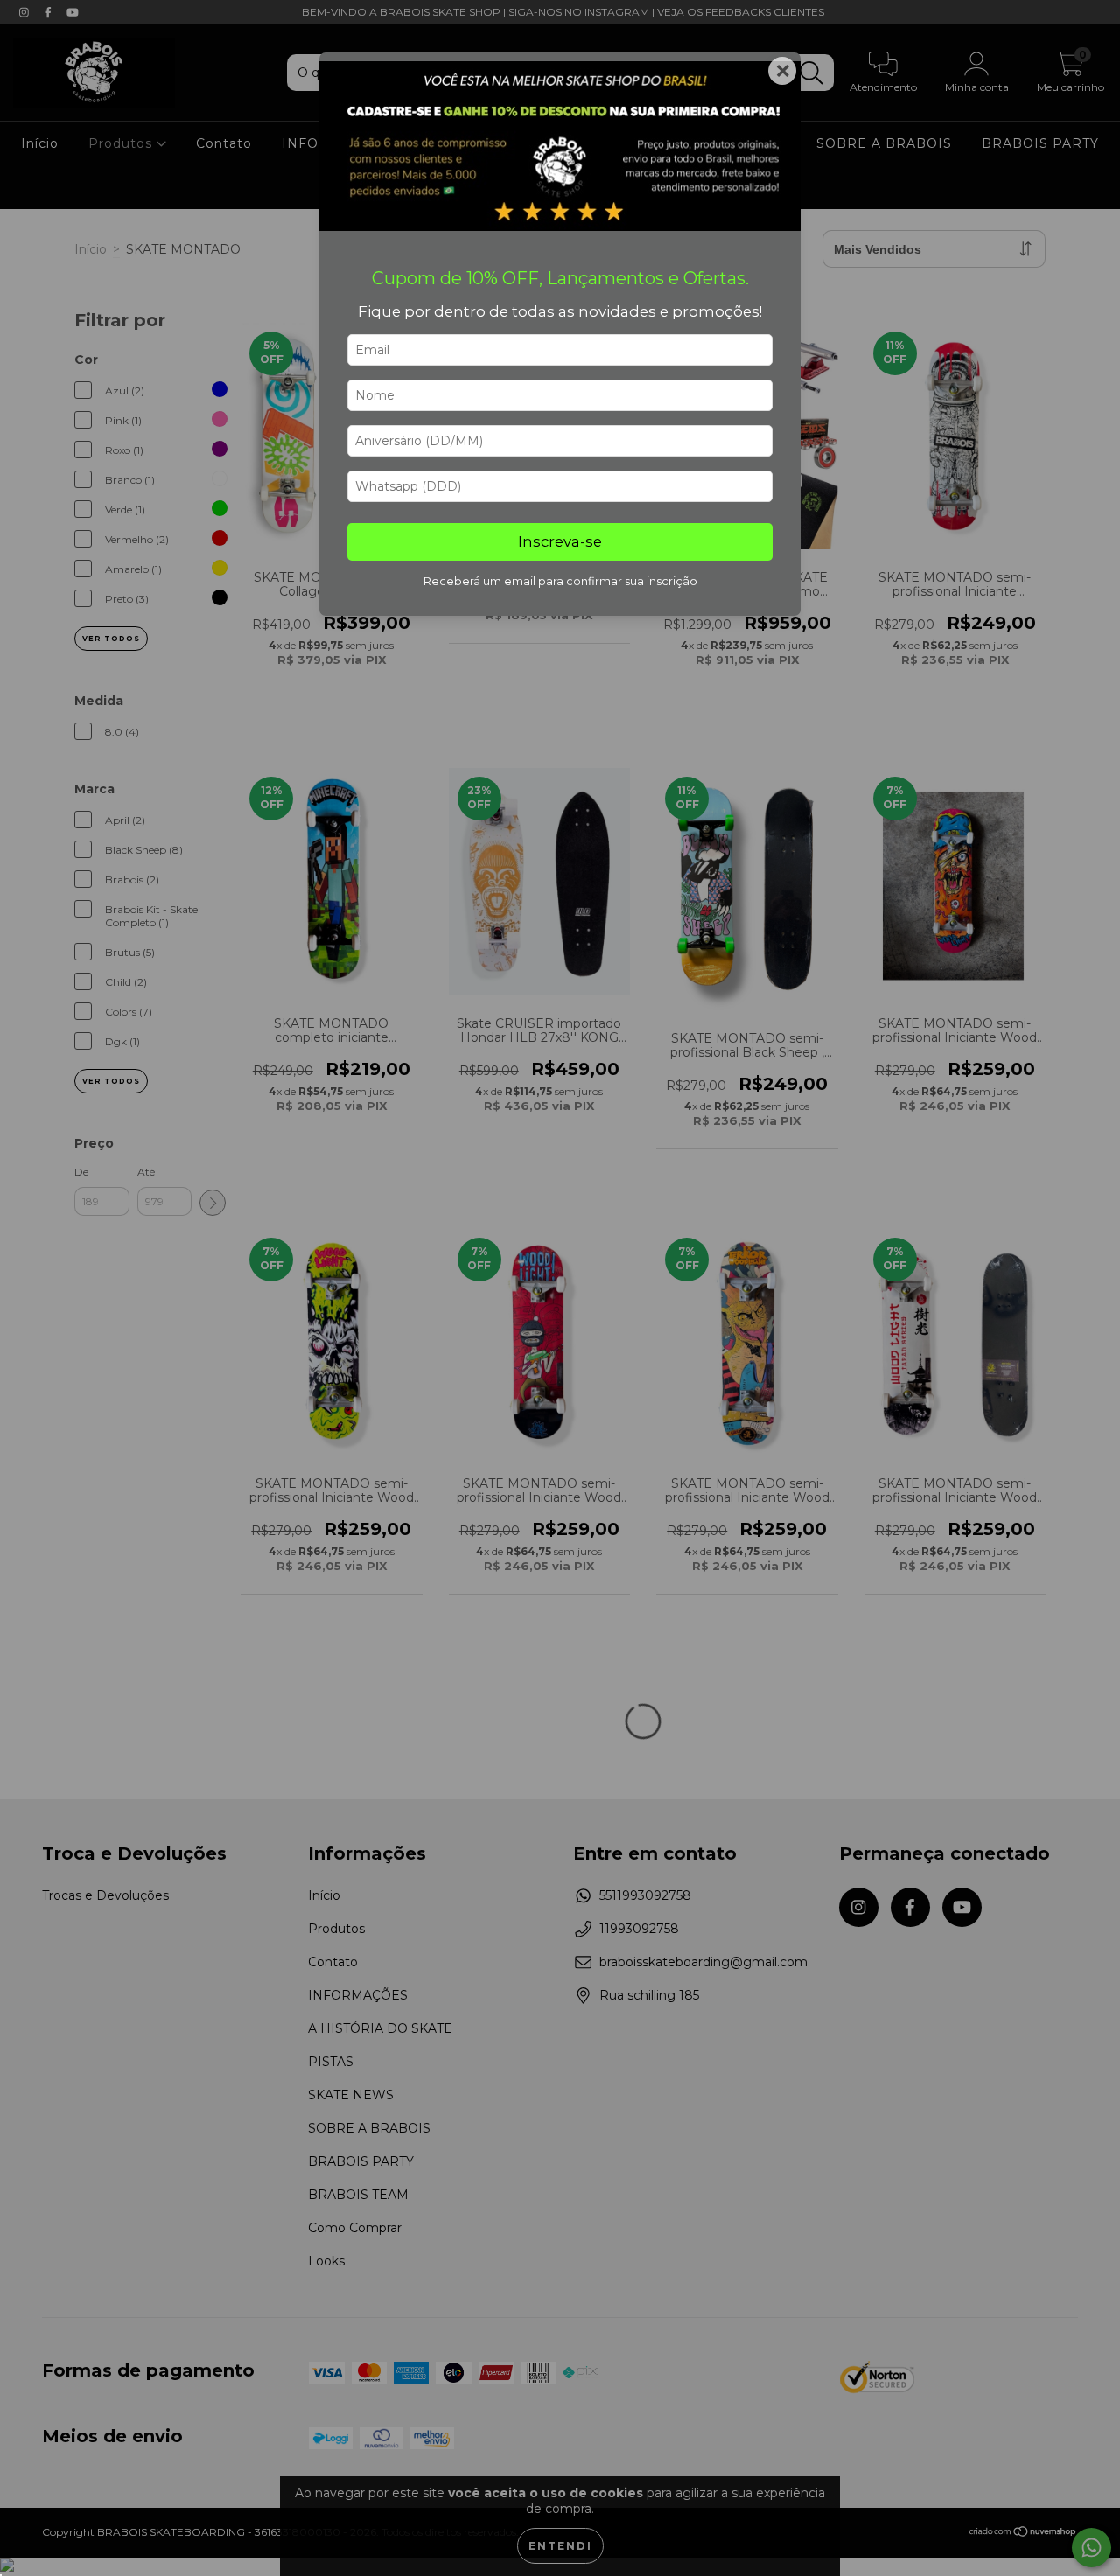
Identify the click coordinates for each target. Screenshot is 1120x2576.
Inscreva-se (560, 541)
